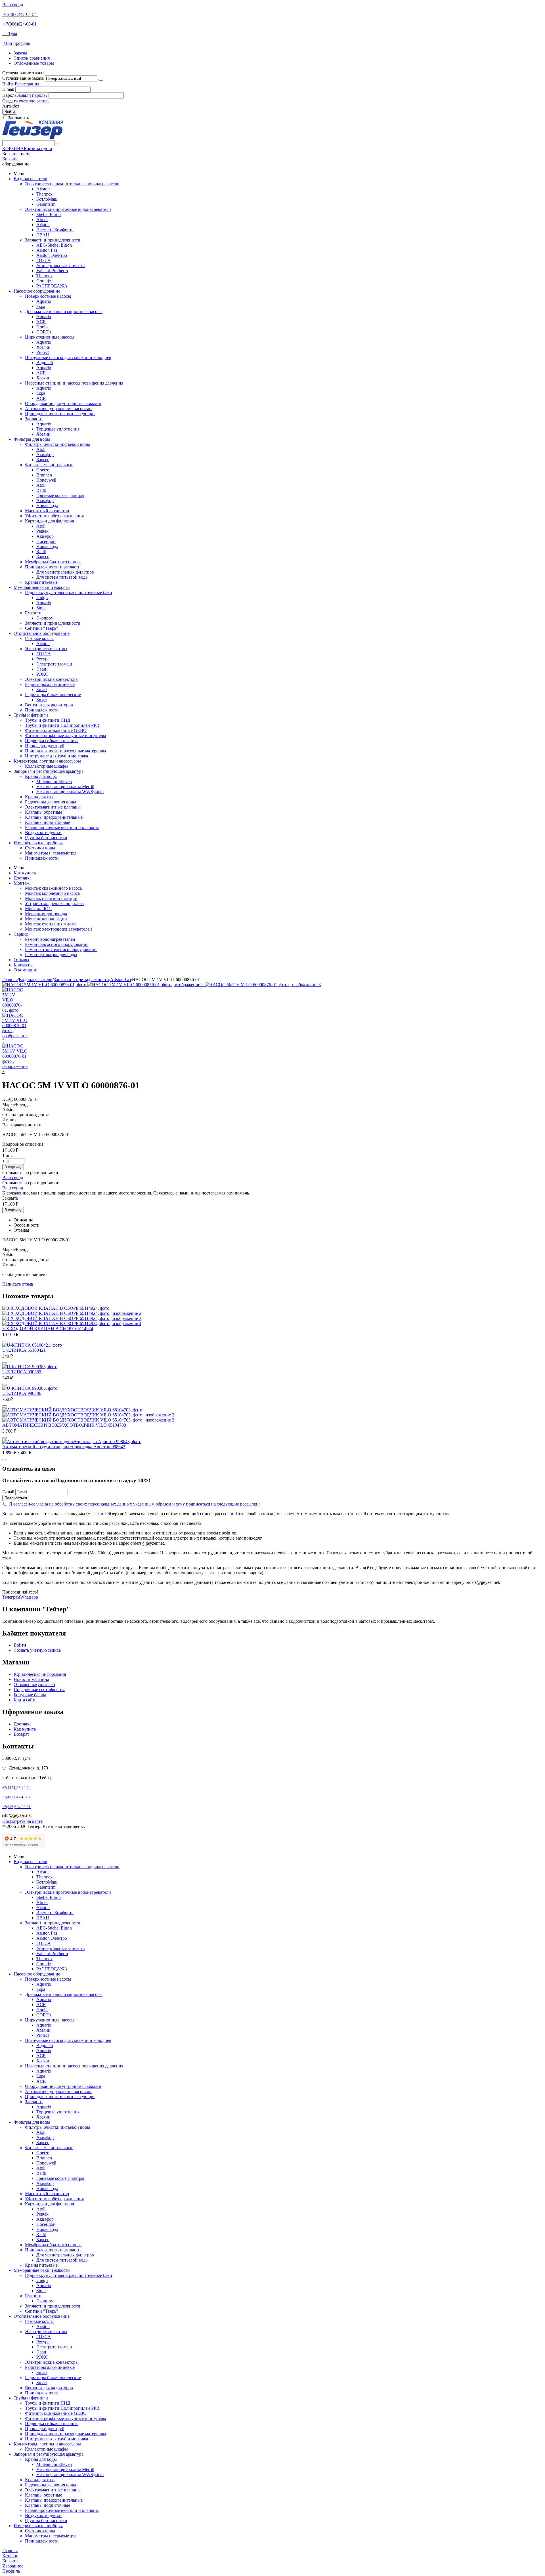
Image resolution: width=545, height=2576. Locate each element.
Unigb (42, 598)
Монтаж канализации (46, 919)
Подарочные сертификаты (39, 1690)
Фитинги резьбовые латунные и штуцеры (66, 735)
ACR (41, 322)
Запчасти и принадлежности (53, 240)
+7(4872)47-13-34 (16, 1797)
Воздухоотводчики (43, 833)
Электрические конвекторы (52, 679)
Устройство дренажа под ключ (54, 903)
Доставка (23, 878)
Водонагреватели (31, 179)
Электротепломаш (54, 664)
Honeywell (46, 480)
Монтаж (22, 883)
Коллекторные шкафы (46, 766)
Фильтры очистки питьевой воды (57, 444)
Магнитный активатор (47, 511)
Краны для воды (41, 776)
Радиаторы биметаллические (53, 695)
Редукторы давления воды (51, 802)
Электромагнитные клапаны (53, 807)
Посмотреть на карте (22, 1821)
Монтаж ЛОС (38, 909)
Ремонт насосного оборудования (57, 944)
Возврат (21, 1734)
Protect (43, 352)
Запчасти (34, 419)
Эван (41, 669)
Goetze (43, 470)
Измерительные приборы (38, 843)
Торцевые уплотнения (58, 429)
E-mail (8, 89)
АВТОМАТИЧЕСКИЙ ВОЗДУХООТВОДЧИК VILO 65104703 (64, 1425)
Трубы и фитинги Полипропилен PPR (62, 725)
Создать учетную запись (26, 101)
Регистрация (27, 84)
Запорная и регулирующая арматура (49, 771)
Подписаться (16, 1498)
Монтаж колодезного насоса (52, 893)
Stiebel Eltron (49, 214)
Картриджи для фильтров (50, 521)
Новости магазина (31, 1679)
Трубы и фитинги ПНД (48, 720)
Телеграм (11, 1597)
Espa (41, 306)
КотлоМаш (47, 199)
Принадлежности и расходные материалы (66, 751)
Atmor (42, 220)
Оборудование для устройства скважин (63, 403)
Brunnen (44, 475)
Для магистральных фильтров (65, 572)
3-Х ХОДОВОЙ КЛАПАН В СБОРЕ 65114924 (48, 1329)
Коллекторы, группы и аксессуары (47, 761)
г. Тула (10, 34)
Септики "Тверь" (42, 628)
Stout (41, 608)
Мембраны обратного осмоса (53, 562)
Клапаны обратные (44, 812)
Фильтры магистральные (49, 465)
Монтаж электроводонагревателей (58, 929)
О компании (26, 970)
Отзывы (21, 960)
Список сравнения (32, 58)
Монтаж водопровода (46, 914)
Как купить (25, 873)
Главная (10, 980)
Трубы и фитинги (31, 715)
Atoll (41, 449)
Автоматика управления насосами (58, 409)
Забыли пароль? (32, 95)
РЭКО (42, 674)
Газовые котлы (39, 638)
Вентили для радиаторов (49, 705)
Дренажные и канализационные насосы (64, 311)
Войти (9, 84)
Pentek (42, 531)
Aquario (44, 301)
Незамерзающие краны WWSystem (70, 792)
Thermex (44, 194)
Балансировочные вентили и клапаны (62, 827)
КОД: (8, 1099)
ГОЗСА (44, 260)
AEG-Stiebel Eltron (54, 245)
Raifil (41, 490)
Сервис (21, 934)
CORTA (44, 332)
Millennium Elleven (54, 781)
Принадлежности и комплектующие (60, 414)
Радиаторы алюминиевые (50, 684)
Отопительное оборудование (42, 633)
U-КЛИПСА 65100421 (24, 1350)
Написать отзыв (18, 1284)
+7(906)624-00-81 (20, 24)
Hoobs (42, 327)
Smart (42, 689)
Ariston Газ (47, 250)
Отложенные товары (34, 63)
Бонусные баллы (30, 1695)
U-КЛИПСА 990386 (22, 1393)
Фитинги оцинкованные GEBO (56, 730)
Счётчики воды (40, 848)
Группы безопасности (46, 838)
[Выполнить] (101, 80)
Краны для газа (40, 797)
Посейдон (46, 541)
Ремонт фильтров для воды (51, 955)
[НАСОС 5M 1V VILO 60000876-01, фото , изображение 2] (146, 985)
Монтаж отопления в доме (51, 924)
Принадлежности (42, 710)
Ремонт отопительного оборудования (61, 949)
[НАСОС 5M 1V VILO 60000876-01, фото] (45, 985)
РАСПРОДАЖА (52, 286)
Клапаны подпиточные (48, 822)
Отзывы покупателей (34, 1684)
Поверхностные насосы (48, 296)
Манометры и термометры (51, 853)
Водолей (45, 363)
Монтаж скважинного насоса (53, 888)
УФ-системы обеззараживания (54, 516)
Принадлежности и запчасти (53, 567)
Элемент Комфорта (55, 230)
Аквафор (45, 454)
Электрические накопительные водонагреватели (72, 184)
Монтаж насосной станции (51, 898)
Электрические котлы (46, 649)
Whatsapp (29, 1597)
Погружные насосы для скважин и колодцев (68, 357)
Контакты (23, 965)
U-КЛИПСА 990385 (22, 1372)
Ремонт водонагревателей (50, 939)
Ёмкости (33, 613)
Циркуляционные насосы (50, 337)
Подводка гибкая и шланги (51, 741)
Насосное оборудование (37, 291)
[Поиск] (57, 144)
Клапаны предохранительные (54, 817)
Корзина (10, 159)
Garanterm (46, 204)
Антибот (11, 106)
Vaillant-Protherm (52, 271)
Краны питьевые (41, 582)
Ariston (43, 189)
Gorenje (44, 281)
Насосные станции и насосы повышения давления (74, 383)
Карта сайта (25, 1700)
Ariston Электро (52, 255)
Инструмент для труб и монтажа (56, 756)
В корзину (13, 1167)
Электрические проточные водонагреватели (68, 209)
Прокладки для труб (45, 746)
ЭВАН (43, 235)
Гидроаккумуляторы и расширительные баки (69, 592)
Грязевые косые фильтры (60, 495)
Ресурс (43, 659)
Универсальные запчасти (61, 265)
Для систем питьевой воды (62, 577)
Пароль (9, 95)
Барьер (43, 460)
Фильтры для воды (32, 439)
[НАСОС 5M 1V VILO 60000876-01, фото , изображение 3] (263, 985)
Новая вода (47, 506)
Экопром (45, 618)
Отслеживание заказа (23, 78)
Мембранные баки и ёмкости (42, 587)
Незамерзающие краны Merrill (65, 787)
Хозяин (43, 347)
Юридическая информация (40, 1674)
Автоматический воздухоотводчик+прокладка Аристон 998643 (64, 1447)
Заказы (20, 53)
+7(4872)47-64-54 (20, 14)
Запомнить (18, 118)
